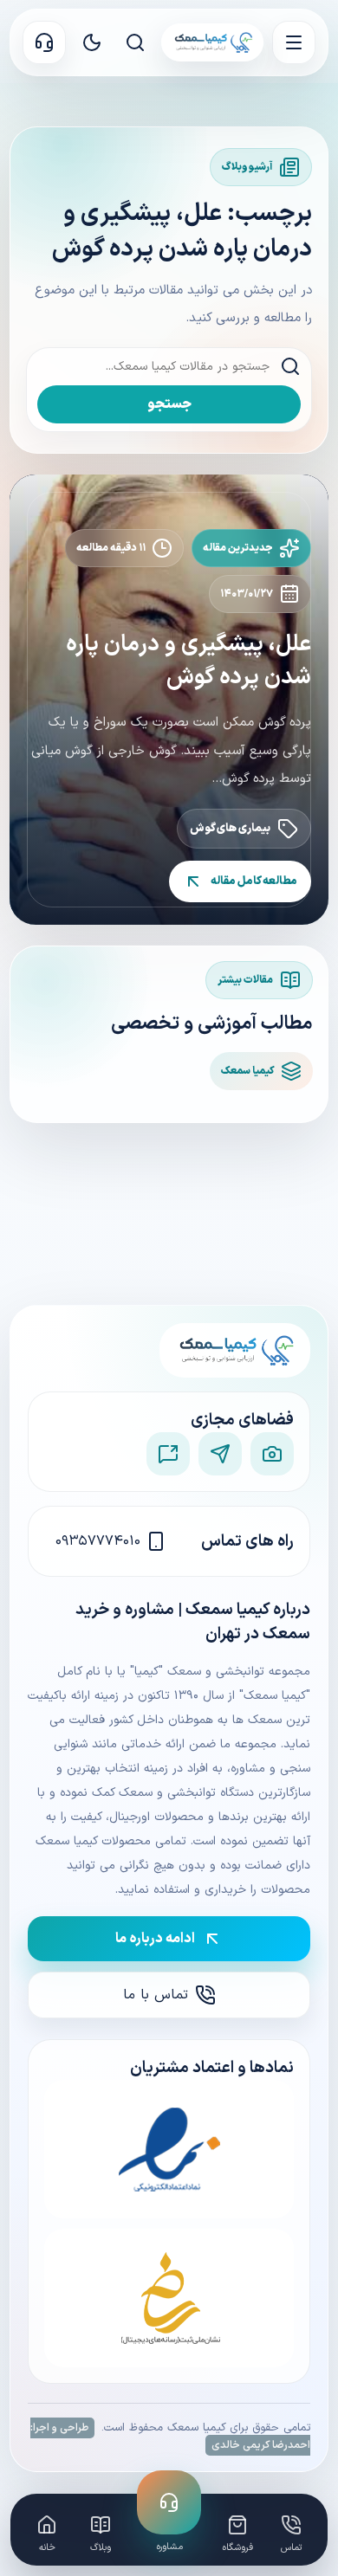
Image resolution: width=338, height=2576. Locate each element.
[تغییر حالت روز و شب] (92, 42)
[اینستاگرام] (272, 1454)
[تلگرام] (220, 1454)
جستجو (169, 404)
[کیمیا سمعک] (212, 42)
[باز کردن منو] (294, 42)
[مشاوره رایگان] (44, 42)
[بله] (168, 1454)
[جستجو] (135, 42)
